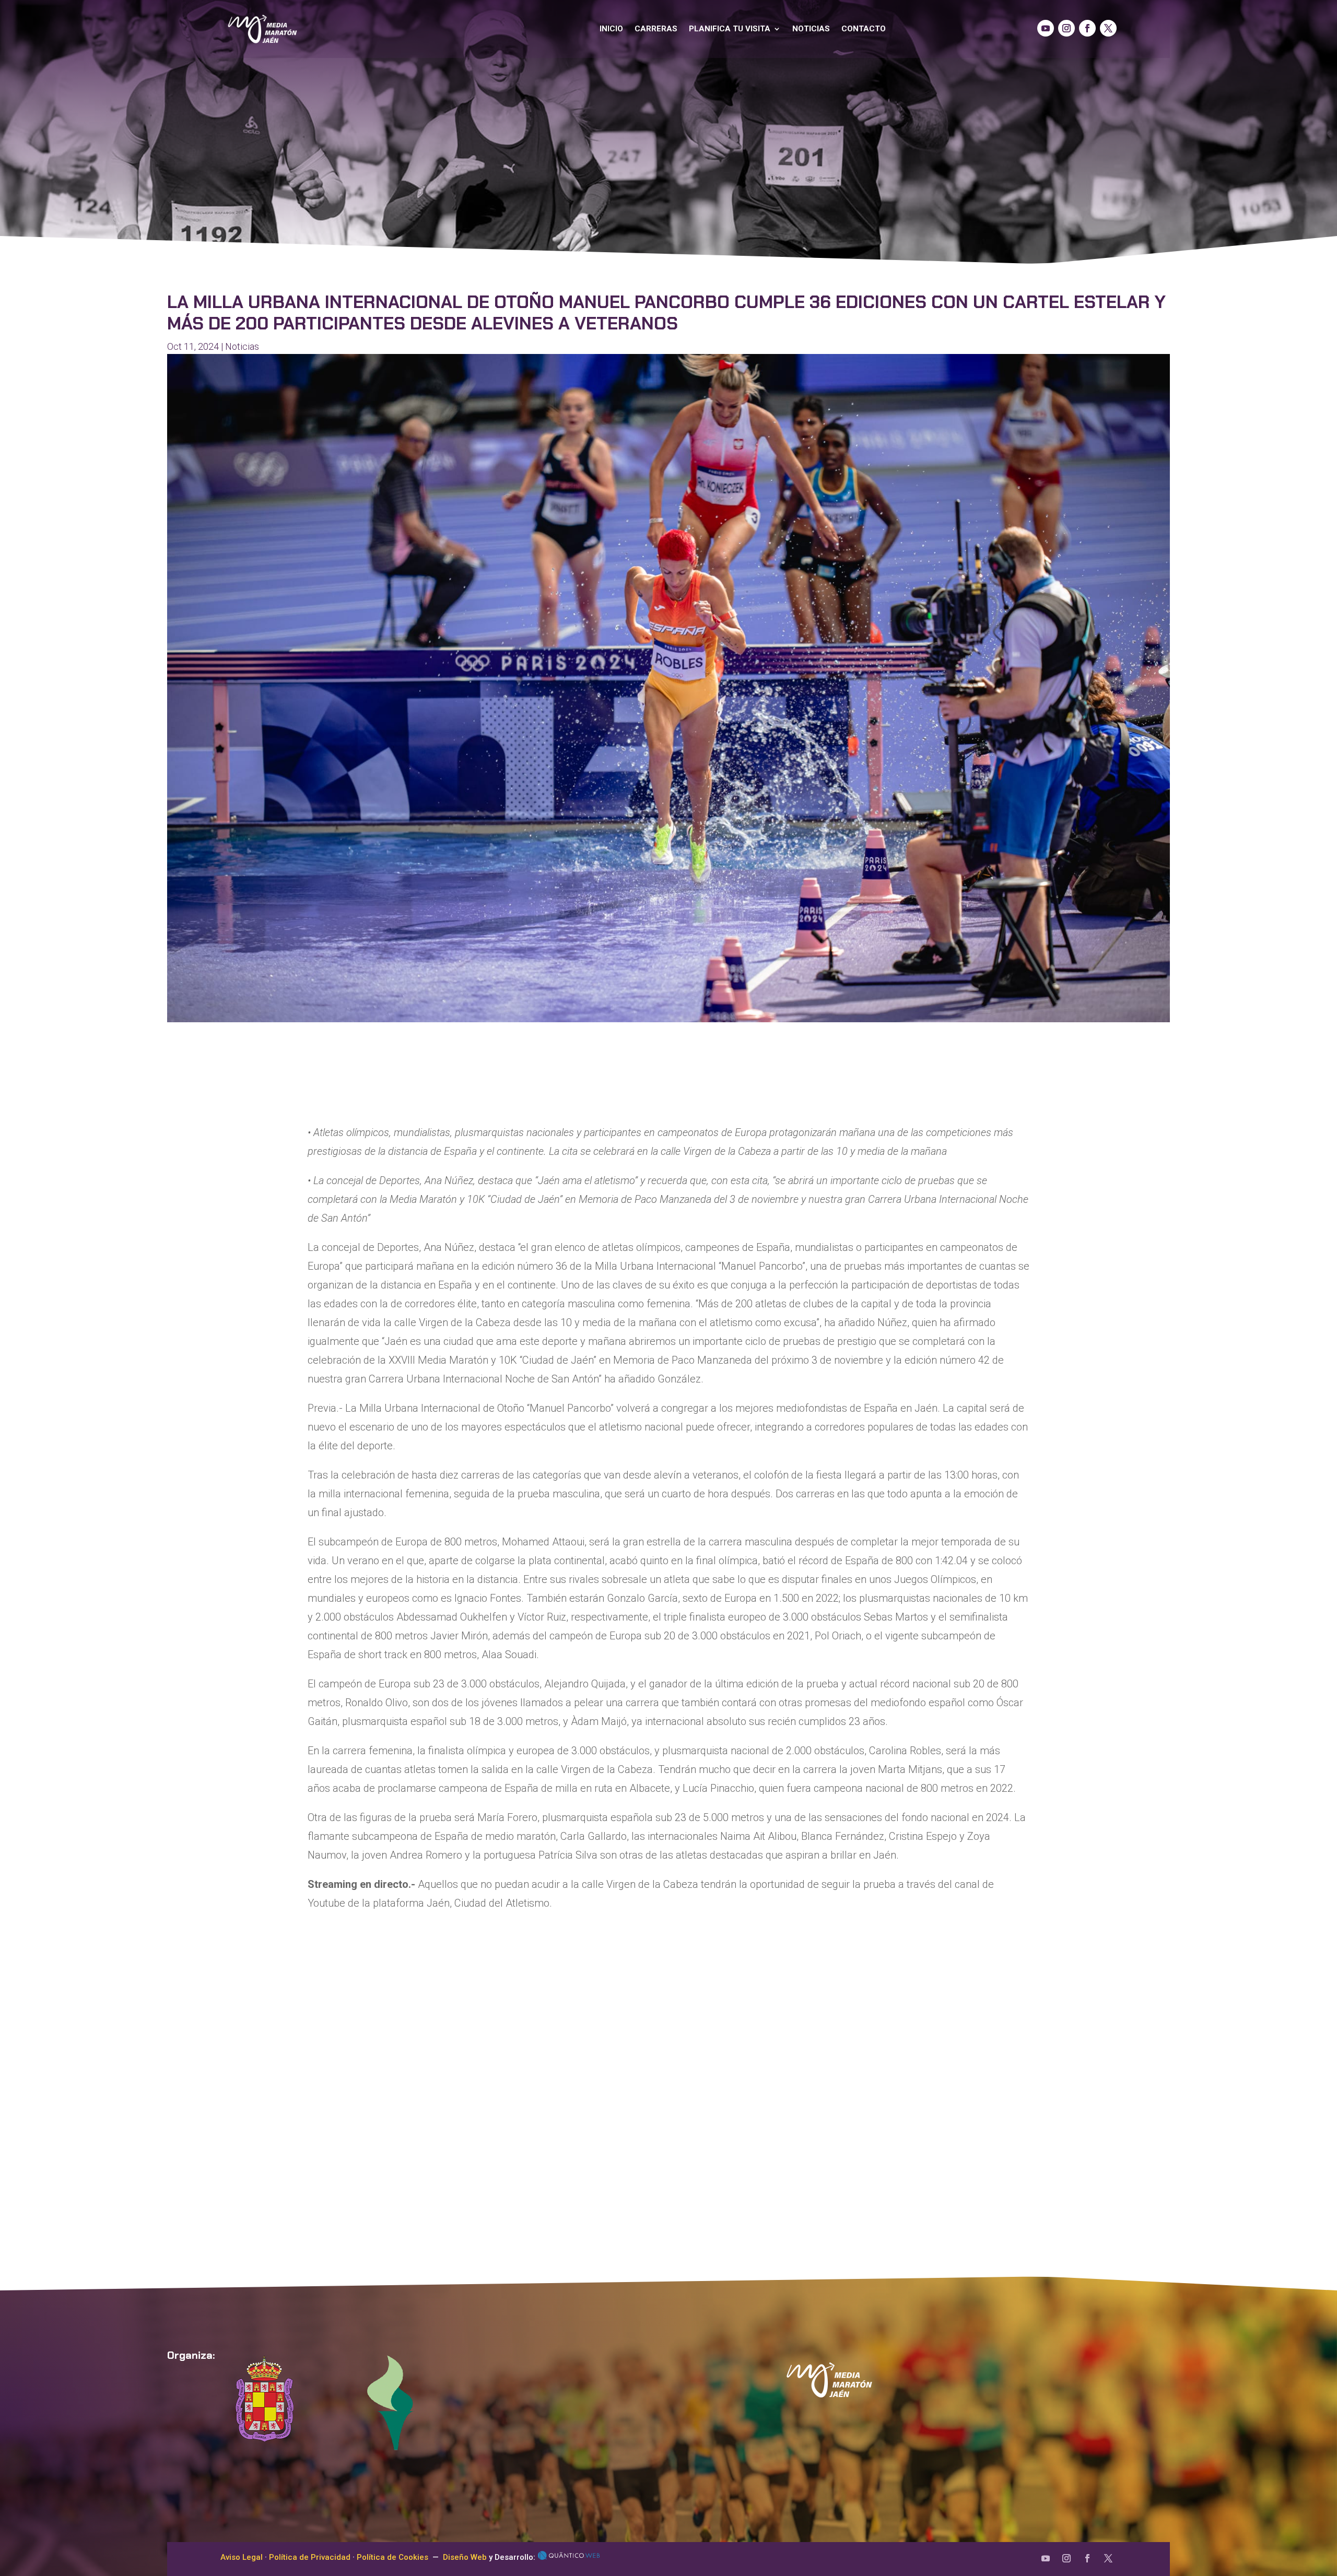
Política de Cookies (392, 2557)
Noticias (811, 29)
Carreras (656, 29)
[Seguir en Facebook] (1087, 28)
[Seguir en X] (1108, 28)
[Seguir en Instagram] (1066, 28)
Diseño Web (465, 2557)
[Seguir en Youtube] (1046, 28)
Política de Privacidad (310, 2557)
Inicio (611, 29)
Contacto (864, 29)
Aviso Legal (242, 2557)
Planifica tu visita (730, 29)
